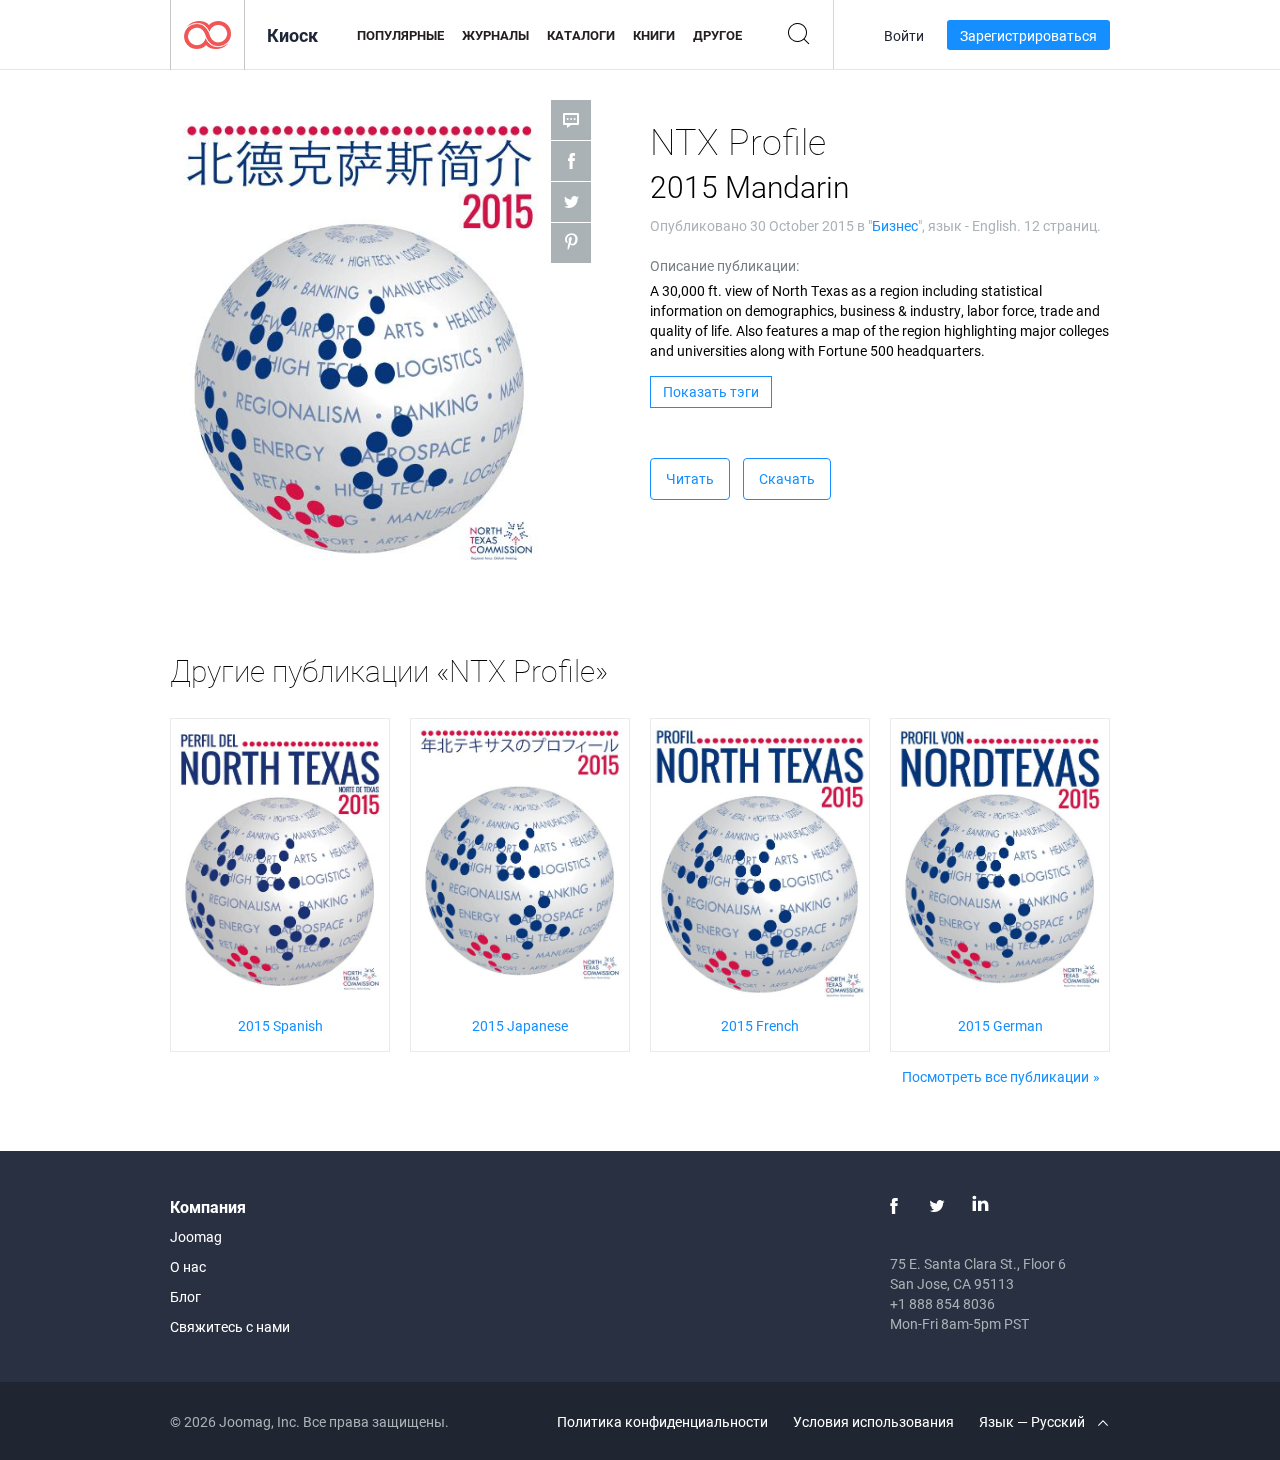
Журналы (495, 35)
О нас (188, 1266)
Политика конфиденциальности (662, 1421)
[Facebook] (894, 1206)
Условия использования (873, 1421)
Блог (185, 1296)
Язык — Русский (1033, 1421)
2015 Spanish (280, 1025)
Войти (904, 35)
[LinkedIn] (980, 1206)
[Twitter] (937, 1206)
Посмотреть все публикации (995, 1076)
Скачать (787, 478)
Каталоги (581, 35)
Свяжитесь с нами (230, 1326)
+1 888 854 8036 (942, 1303)
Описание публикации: (724, 265)
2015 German (1000, 1025)
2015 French (760, 1025)
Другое (717, 35)
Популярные (400, 35)
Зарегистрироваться (1028, 35)
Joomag (196, 1236)
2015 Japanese (520, 1025)
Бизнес (895, 225)
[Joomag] (207, 33)
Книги (654, 35)
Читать (690, 478)
